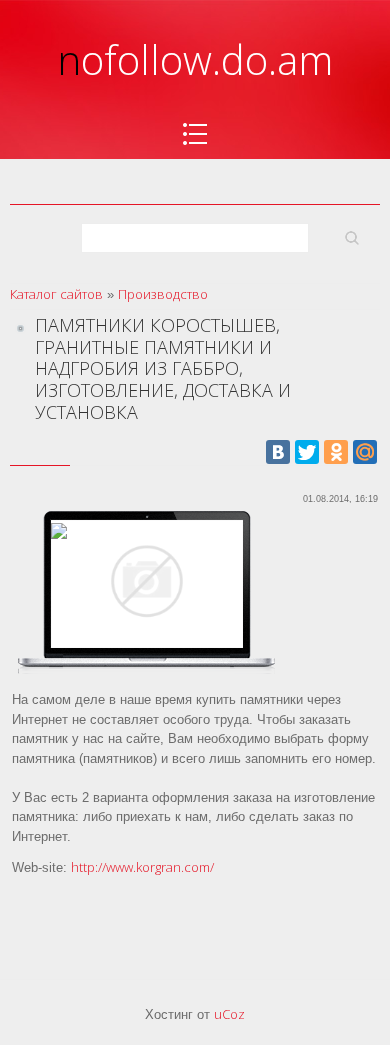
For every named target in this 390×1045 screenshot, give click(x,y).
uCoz (229, 1014)
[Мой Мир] (365, 452)
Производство (163, 294)
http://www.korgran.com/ (142, 867)
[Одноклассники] (336, 452)
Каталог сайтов (56, 294)
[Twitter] (307, 452)
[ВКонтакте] (278, 452)
